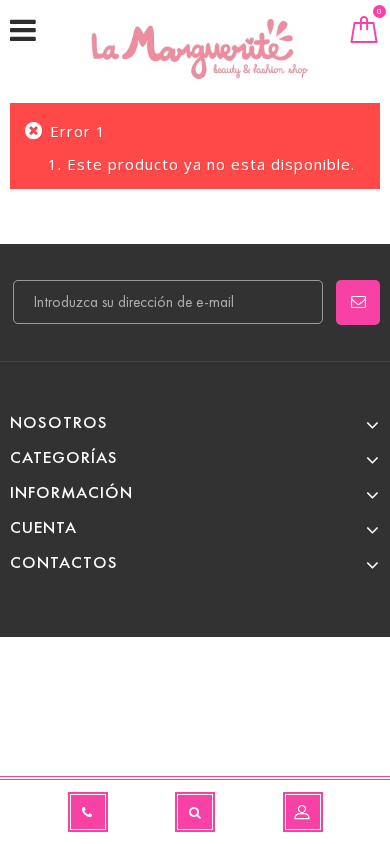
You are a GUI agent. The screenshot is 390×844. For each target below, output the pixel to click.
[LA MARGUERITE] (200, 49)
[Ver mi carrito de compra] (364, 34)
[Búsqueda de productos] (195, 812)
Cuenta (43, 527)
